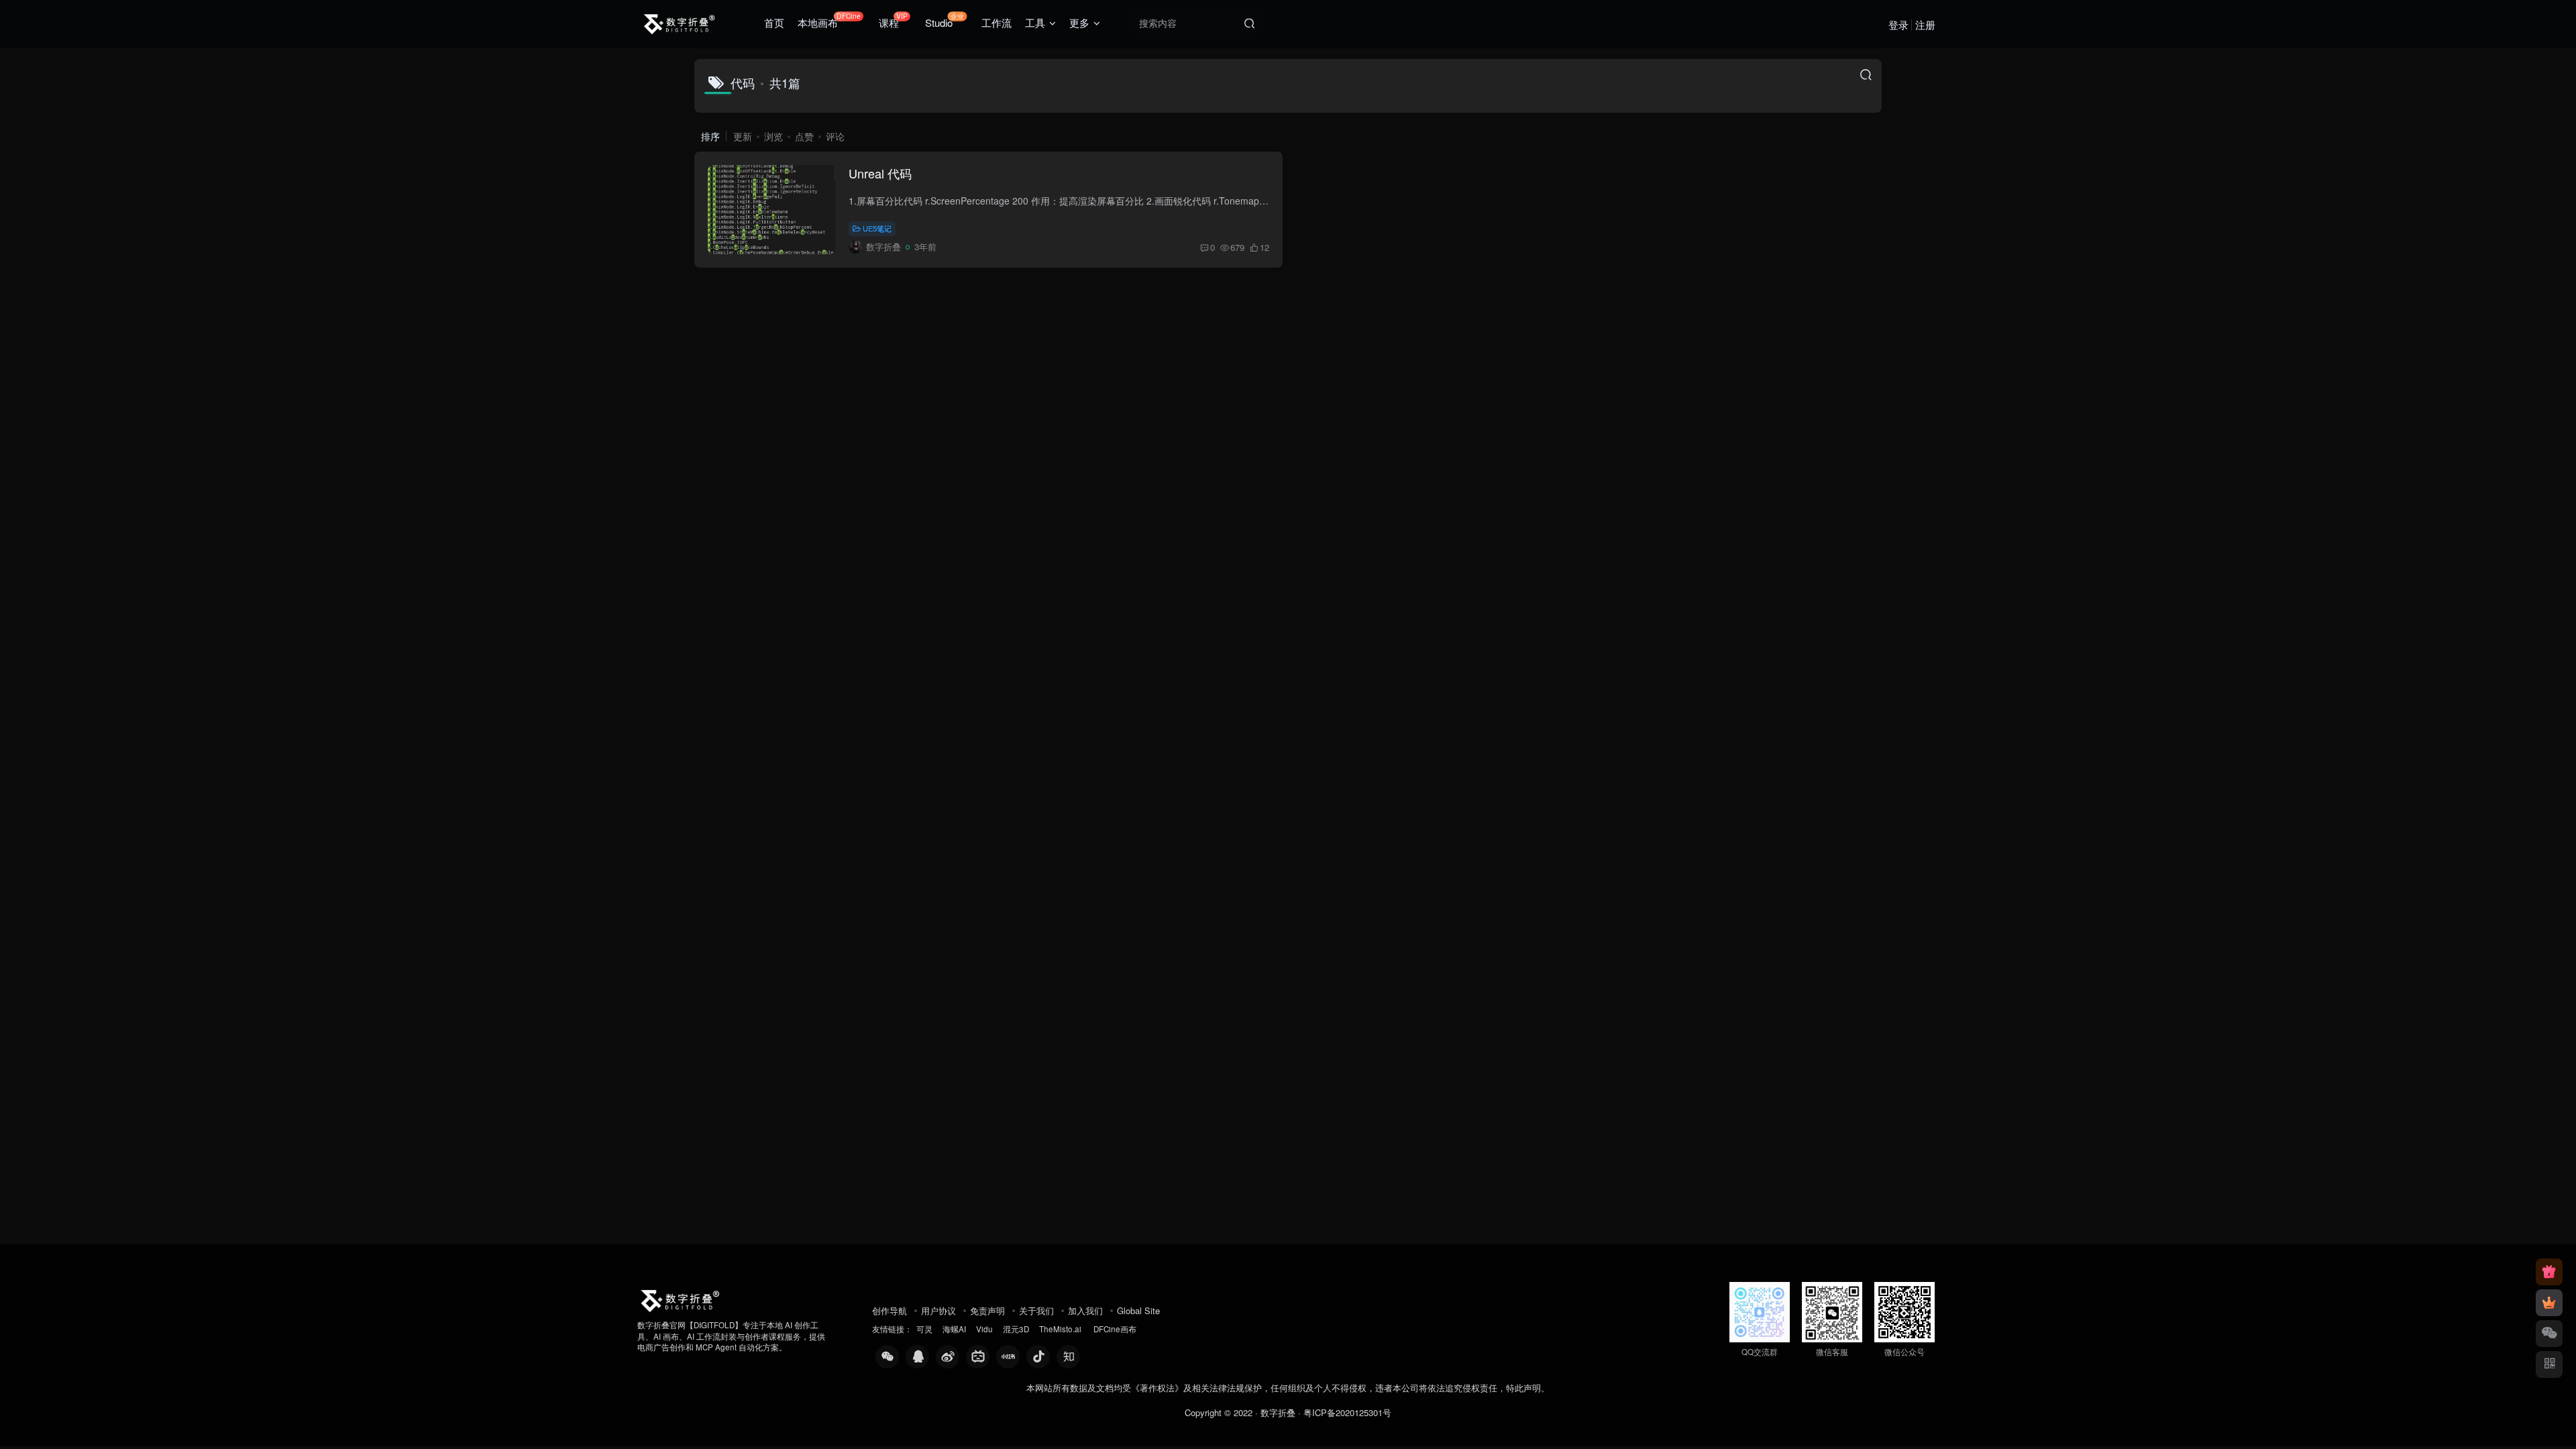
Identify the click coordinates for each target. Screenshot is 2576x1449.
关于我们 (1036, 1310)
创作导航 (890, 1310)
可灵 (924, 1329)
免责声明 (987, 1310)
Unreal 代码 (880, 173)
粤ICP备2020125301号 (1347, 1412)
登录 (1898, 24)
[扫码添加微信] (2549, 1334)
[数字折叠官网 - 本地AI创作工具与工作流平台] (680, 1298)
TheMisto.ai (1061, 1329)
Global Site (1138, 1310)
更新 (743, 136)
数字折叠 (1278, 1412)
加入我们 (1085, 1310)
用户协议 (938, 1310)
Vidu (984, 1329)
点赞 (804, 136)
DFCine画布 (1115, 1329)
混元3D (1016, 1329)
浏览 (773, 136)
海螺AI (954, 1329)
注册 (1925, 24)
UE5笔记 (877, 228)
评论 (835, 136)
